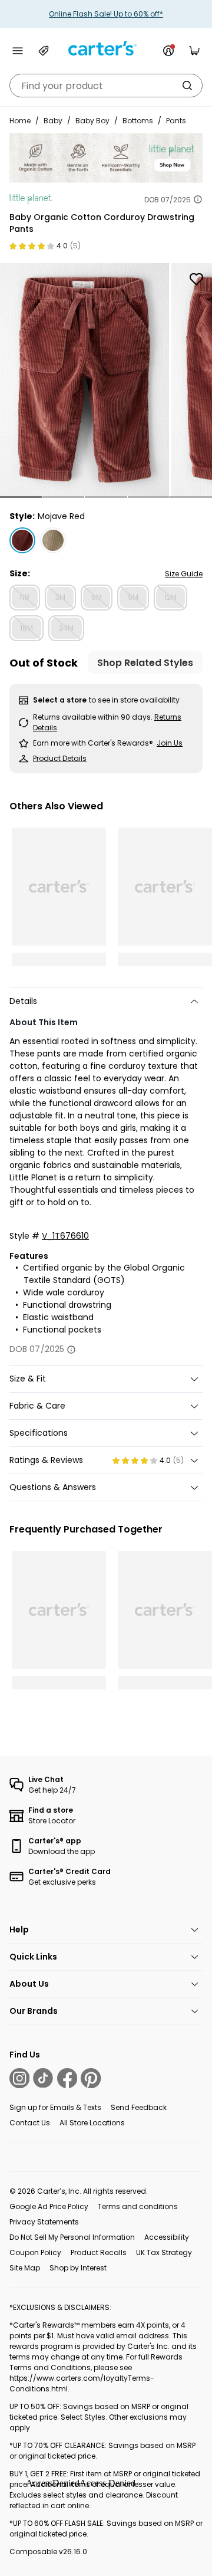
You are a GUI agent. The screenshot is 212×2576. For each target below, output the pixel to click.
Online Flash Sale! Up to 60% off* (106, 14)
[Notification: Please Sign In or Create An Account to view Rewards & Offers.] (168, 51)
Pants (176, 121)
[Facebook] (67, 2078)
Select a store (60, 700)
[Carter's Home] (106, 49)
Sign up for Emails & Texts (55, 2107)
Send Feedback (139, 2107)
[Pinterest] (91, 2078)
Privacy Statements (44, 2222)
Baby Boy (92, 121)
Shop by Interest (78, 2268)
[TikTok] (43, 2078)
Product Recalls (99, 2252)
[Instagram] (19, 2078)
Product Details (60, 758)
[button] (21, 497)
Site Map (25, 2268)
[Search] (187, 86)
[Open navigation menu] (18, 51)
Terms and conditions (138, 2206)
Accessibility (167, 2237)
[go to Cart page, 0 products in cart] (194, 51)
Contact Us (30, 2123)
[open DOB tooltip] (198, 199)
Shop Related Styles (145, 663)
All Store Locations (92, 2123)
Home (20, 121)
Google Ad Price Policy (49, 2206)
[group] (85, 380)
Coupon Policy (35, 2252)
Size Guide (184, 574)
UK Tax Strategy (164, 2252)
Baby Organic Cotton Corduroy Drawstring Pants (102, 223)
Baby (53, 121)
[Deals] (44, 51)
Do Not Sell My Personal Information (72, 2237)
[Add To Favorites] (196, 279)
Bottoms (138, 121)
